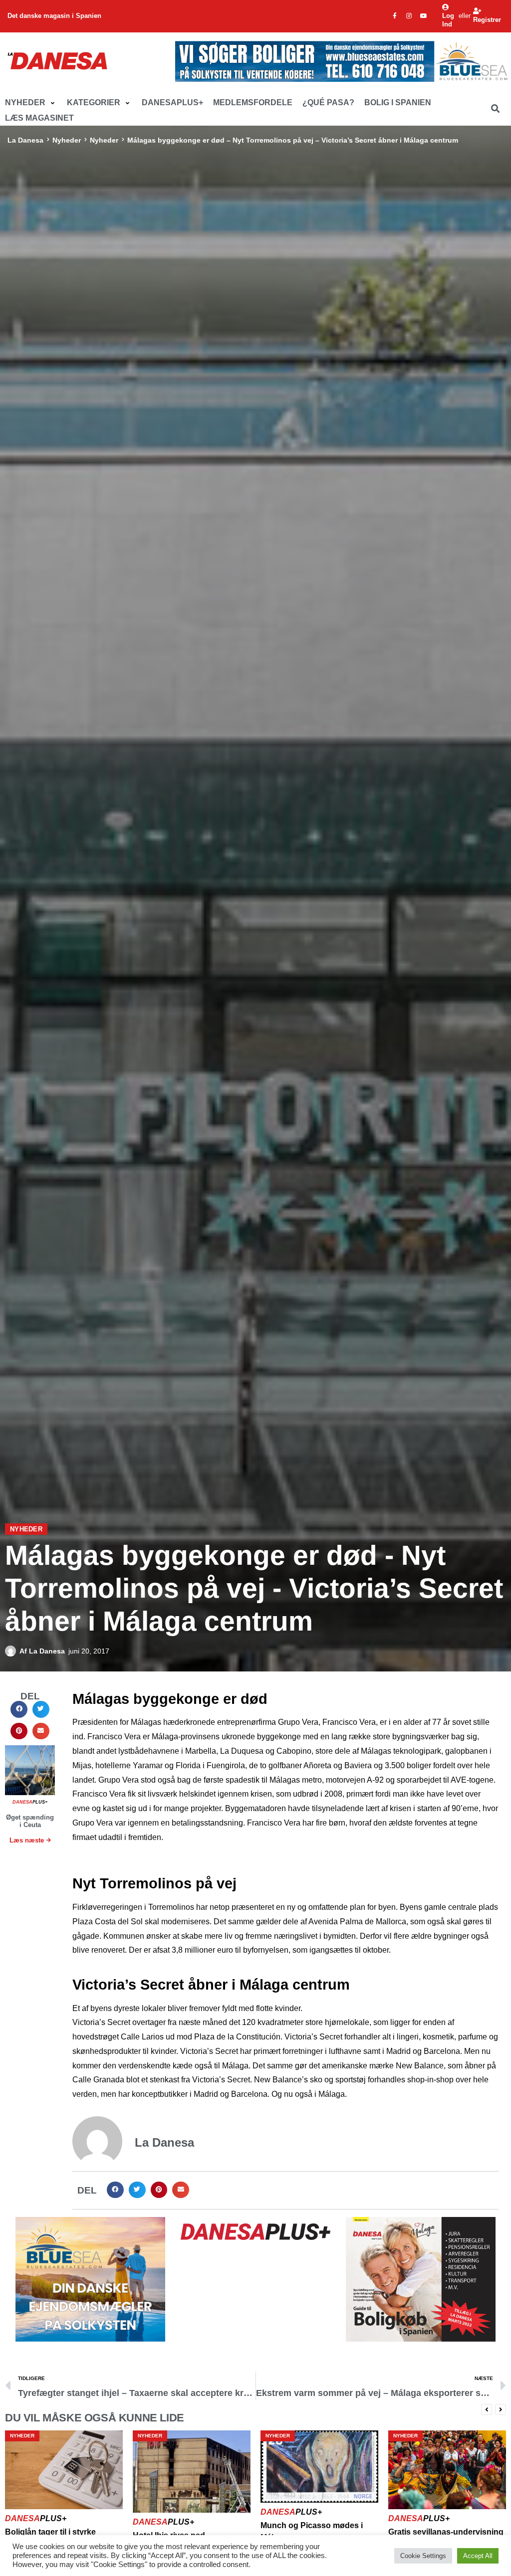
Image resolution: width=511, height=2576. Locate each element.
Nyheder (67, 140)
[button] (31, 103)
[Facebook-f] (395, 16)
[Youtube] (424, 16)
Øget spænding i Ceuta (30, 1821)
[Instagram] (409, 16)
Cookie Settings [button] (423, 2556)
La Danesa (25, 140)
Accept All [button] (478, 2556)
